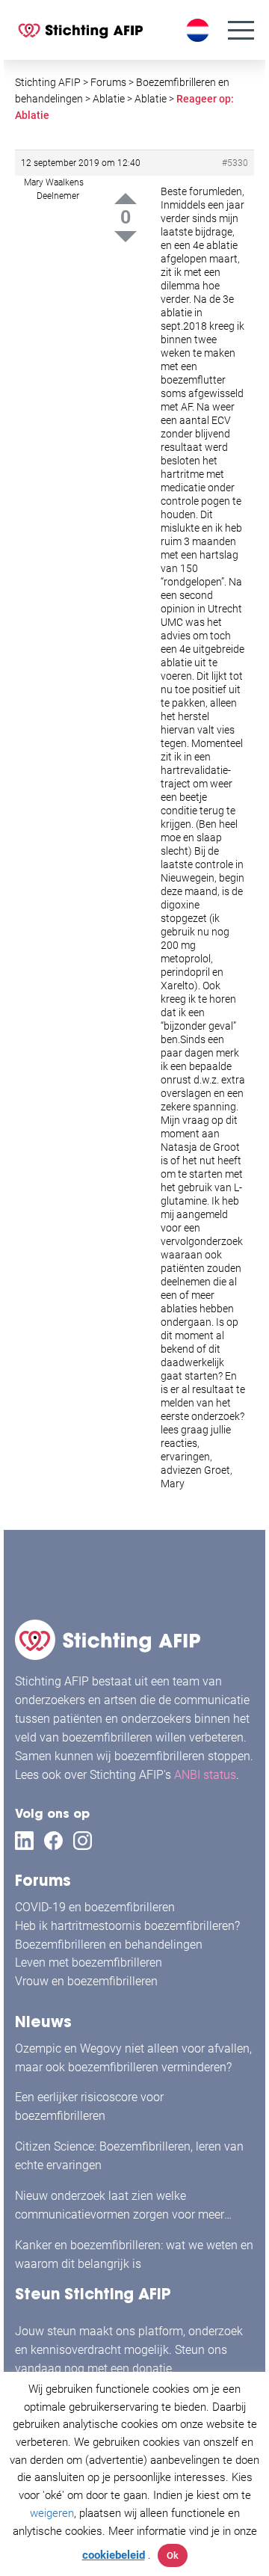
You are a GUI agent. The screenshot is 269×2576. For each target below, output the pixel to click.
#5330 (235, 163)
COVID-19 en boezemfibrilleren (95, 1907)
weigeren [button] (52, 2513)
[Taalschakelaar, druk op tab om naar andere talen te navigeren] (200, 30)
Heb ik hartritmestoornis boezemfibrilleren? (127, 1926)
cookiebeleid (114, 2555)
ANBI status (205, 1775)
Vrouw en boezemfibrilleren (86, 1981)
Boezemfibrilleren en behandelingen (109, 1945)
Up (126, 199)
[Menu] (241, 30)
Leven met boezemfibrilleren (89, 1962)
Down (126, 237)
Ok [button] (173, 2555)
